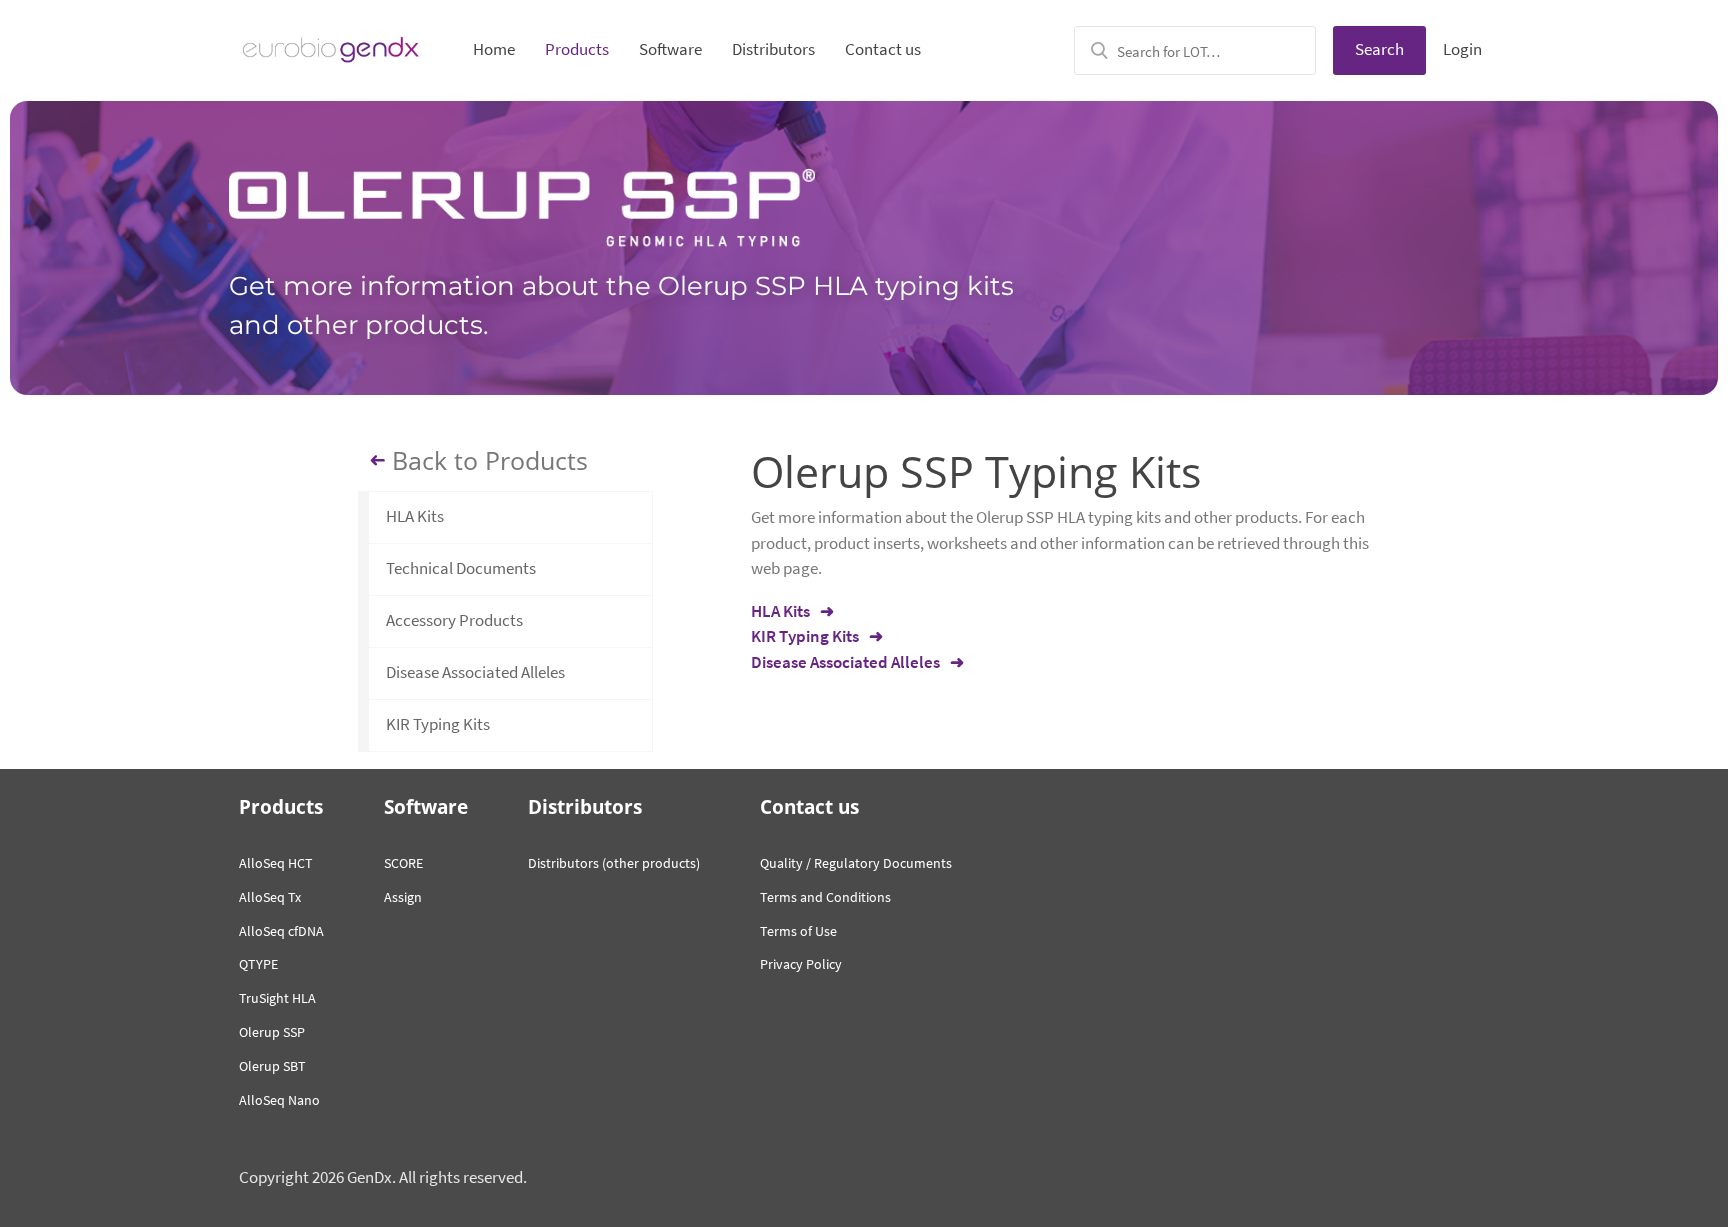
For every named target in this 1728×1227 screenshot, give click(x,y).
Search (1379, 49)
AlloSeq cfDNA (281, 931)
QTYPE (258, 964)
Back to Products (490, 460)
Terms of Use (798, 931)
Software (670, 49)
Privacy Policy (801, 964)
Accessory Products (454, 620)
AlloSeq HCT (276, 863)
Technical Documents (461, 568)
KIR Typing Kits (438, 724)
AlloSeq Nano (279, 1100)
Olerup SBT (272, 1066)
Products (577, 49)
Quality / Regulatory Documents (856, 863)
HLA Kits (415, 516)
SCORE (403, 863)
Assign (403, 897)
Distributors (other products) (614, 863)
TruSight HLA (277, 998)
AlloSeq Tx (270, 897)
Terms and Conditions (825, 897)
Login (1462, 49)
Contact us (883, 49)
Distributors (773, 49)
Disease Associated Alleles (475, 672)
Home (494, 49)
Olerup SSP (272, 1032)
